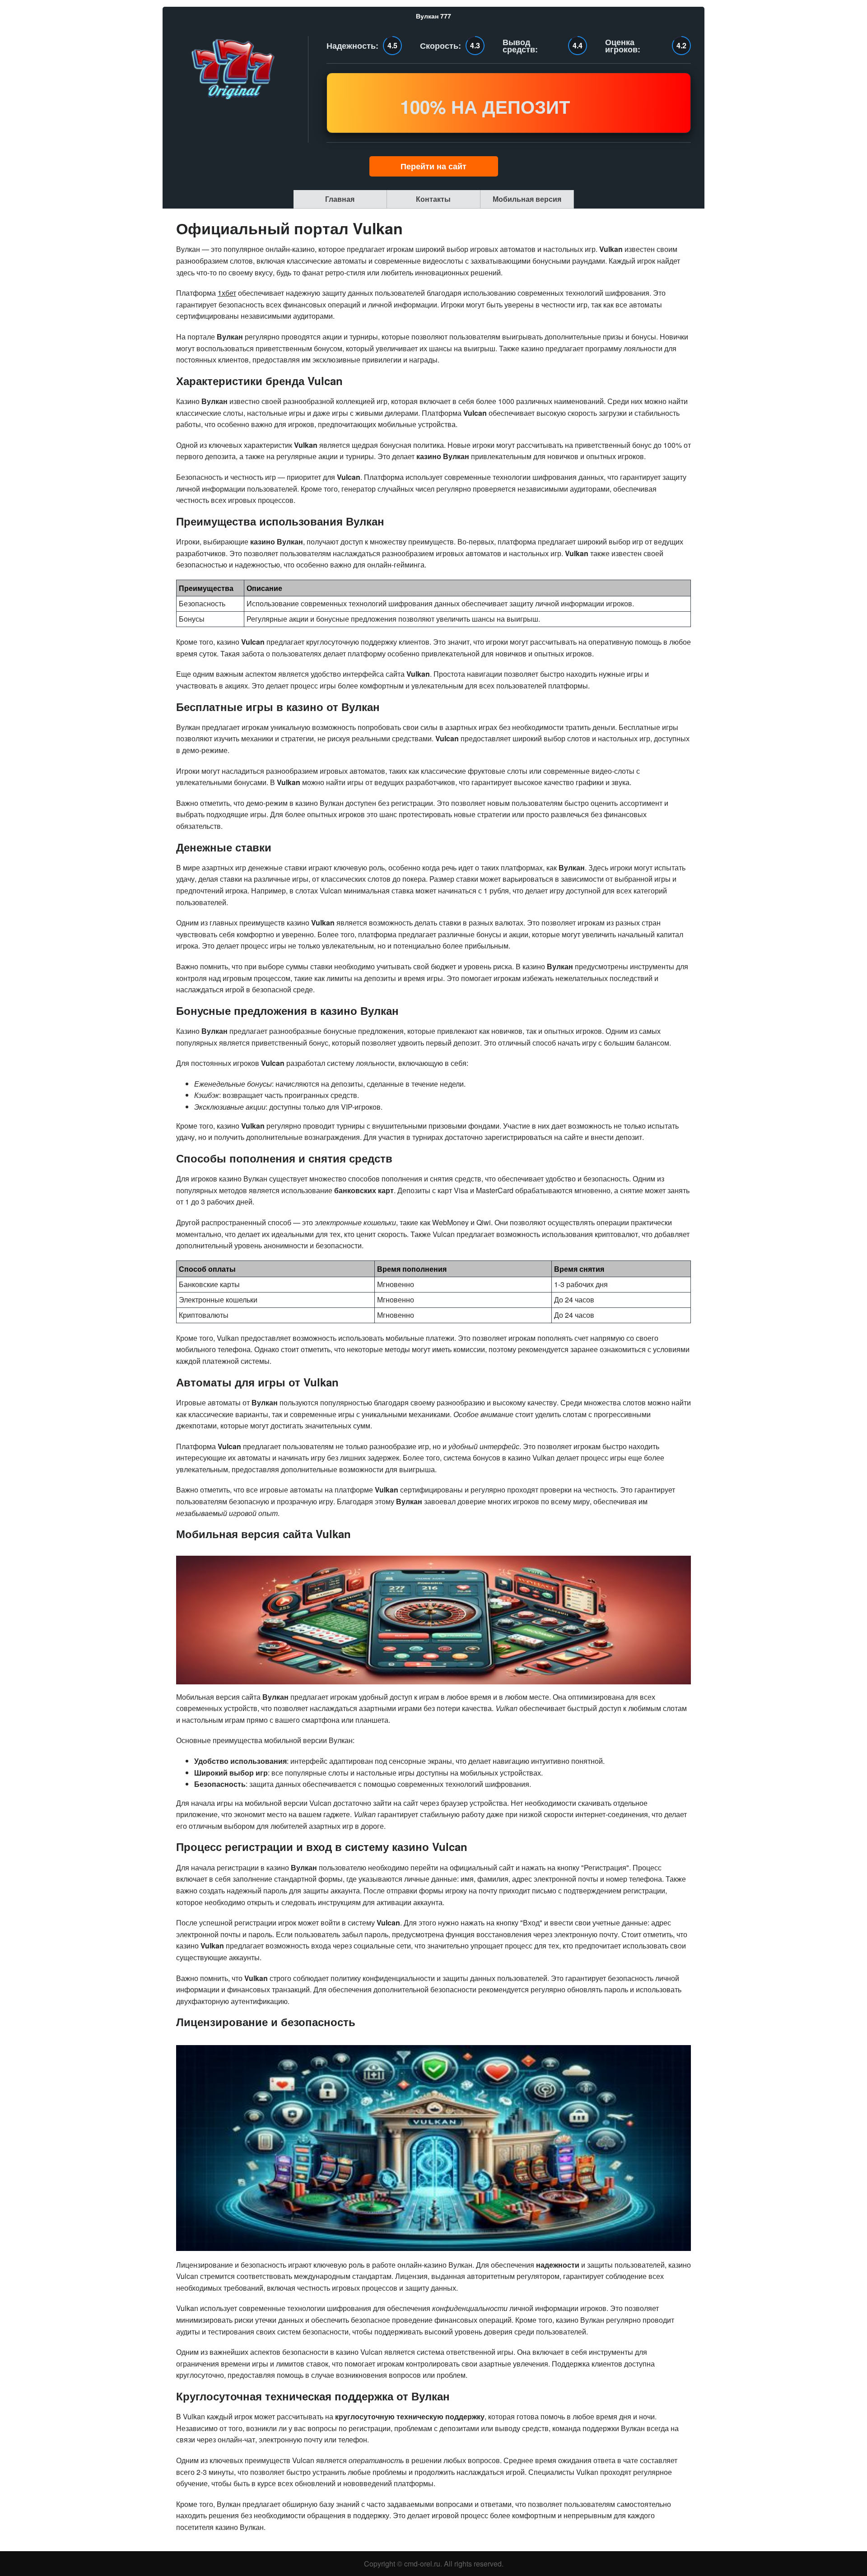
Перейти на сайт (433, 166)
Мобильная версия (527, 199)
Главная (340, 199)
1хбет (227, 293)
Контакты (433, 199)
